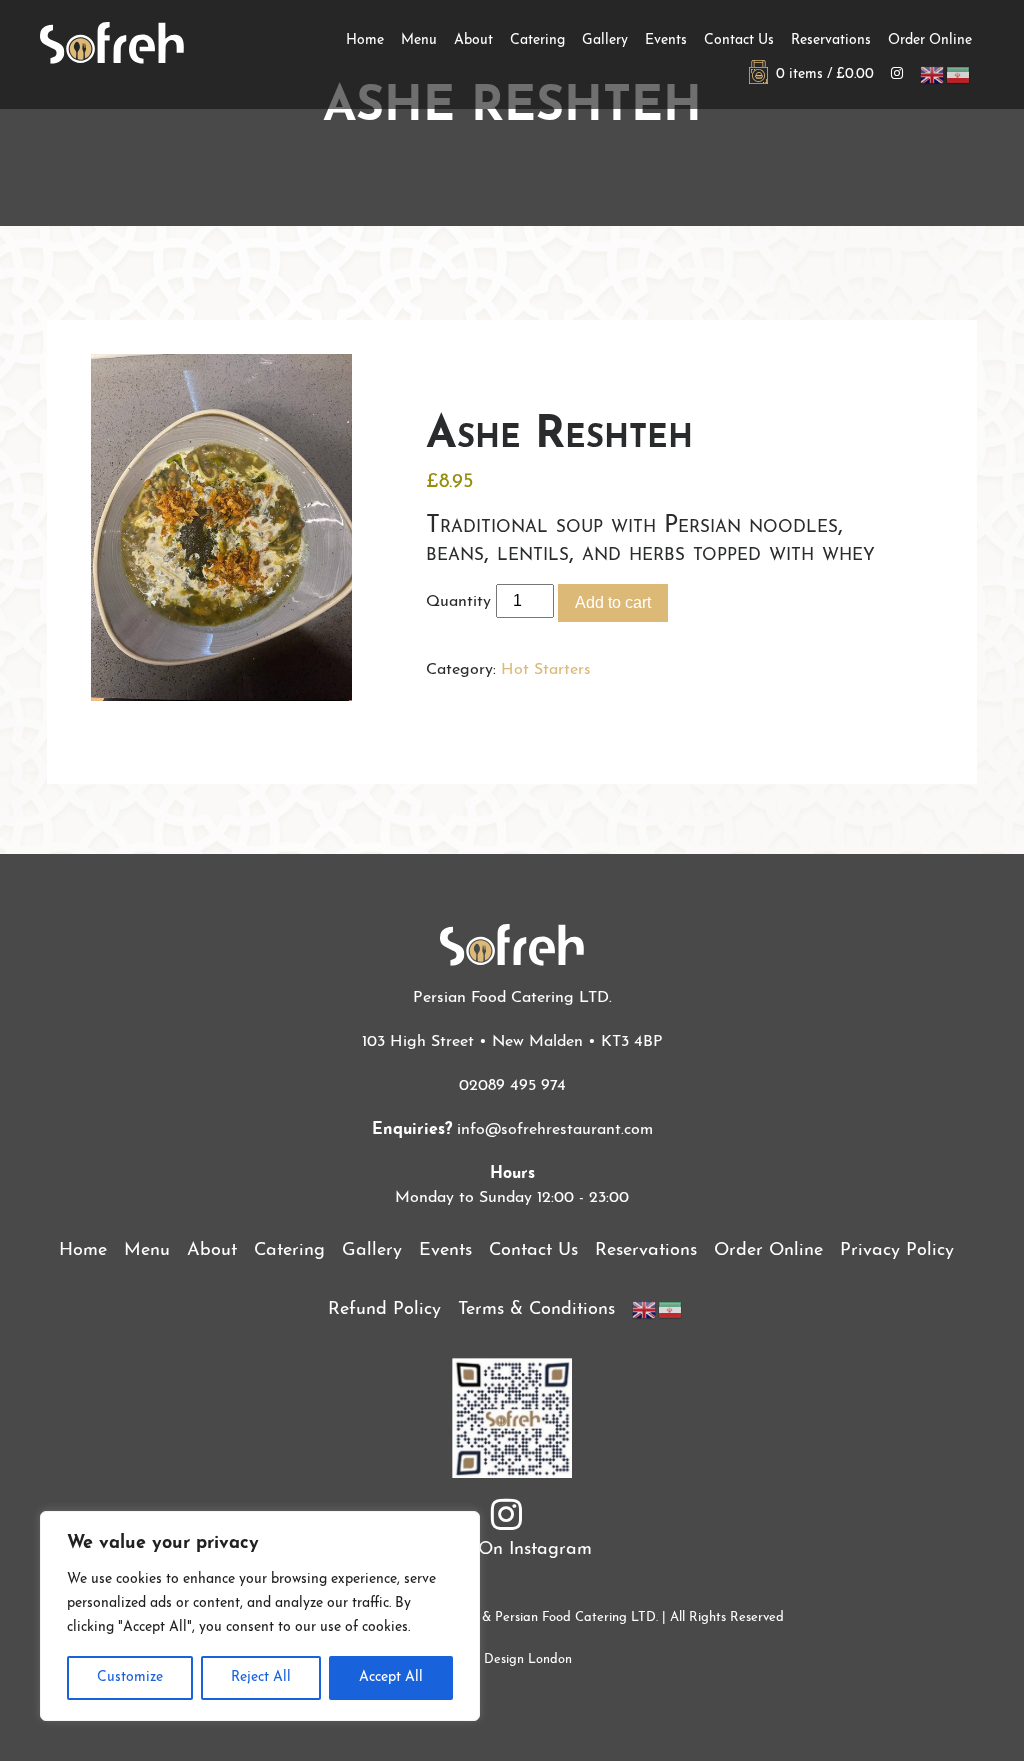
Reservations (831, 40)
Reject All (261, 1677)
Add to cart (613, 602)
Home (365, 40)
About (473, 40)
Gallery (605, 40)
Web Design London (512, 1659)
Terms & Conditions (536, 1310)
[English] (933, 74)
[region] (260, 1616)
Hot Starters (546, 670)
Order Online (930, 40)
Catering (537, 40)
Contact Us (739, 40)
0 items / (821, 74)
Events (666, 40)
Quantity (458, 602)
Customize (130, 1677)
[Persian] (959, 74)
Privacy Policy (897, 1251)
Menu (419, 40)
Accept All (391, 1677)
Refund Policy (384, 1310)
